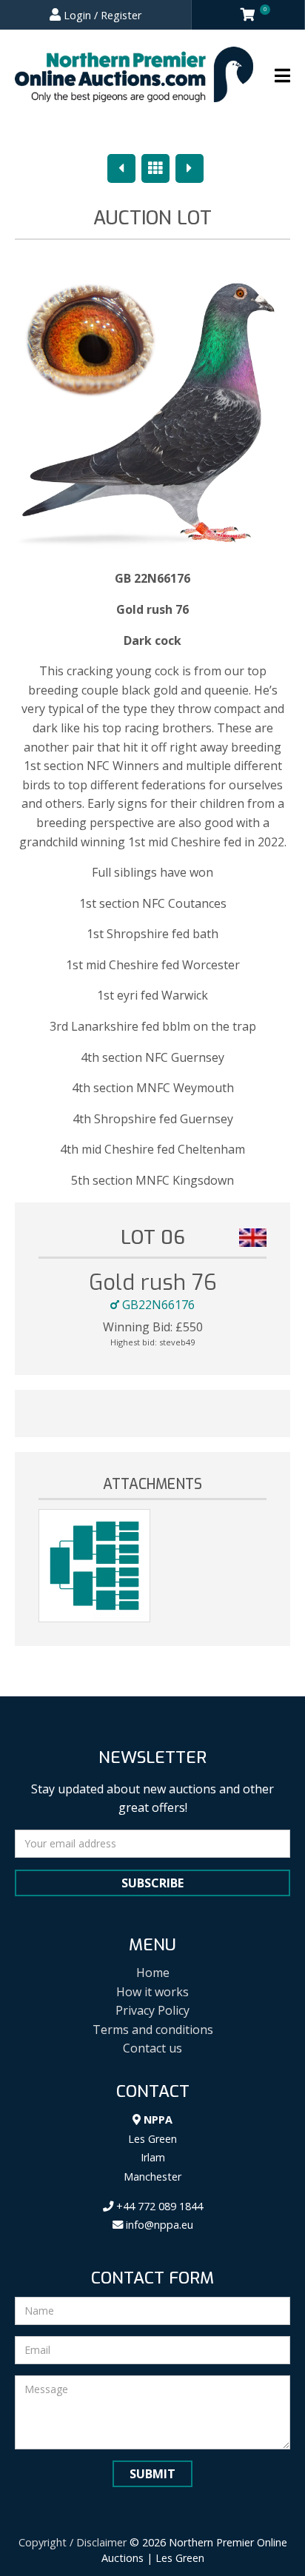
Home (153, 1973)
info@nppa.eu (158, 2225)
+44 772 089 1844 (158, 2206)
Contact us (152, 2048)
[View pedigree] (94, 1566)
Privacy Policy (152, 2010)
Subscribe (152, 1883)
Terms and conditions (153, 2030)
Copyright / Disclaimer (73, 2542)
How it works (152, 1992)
